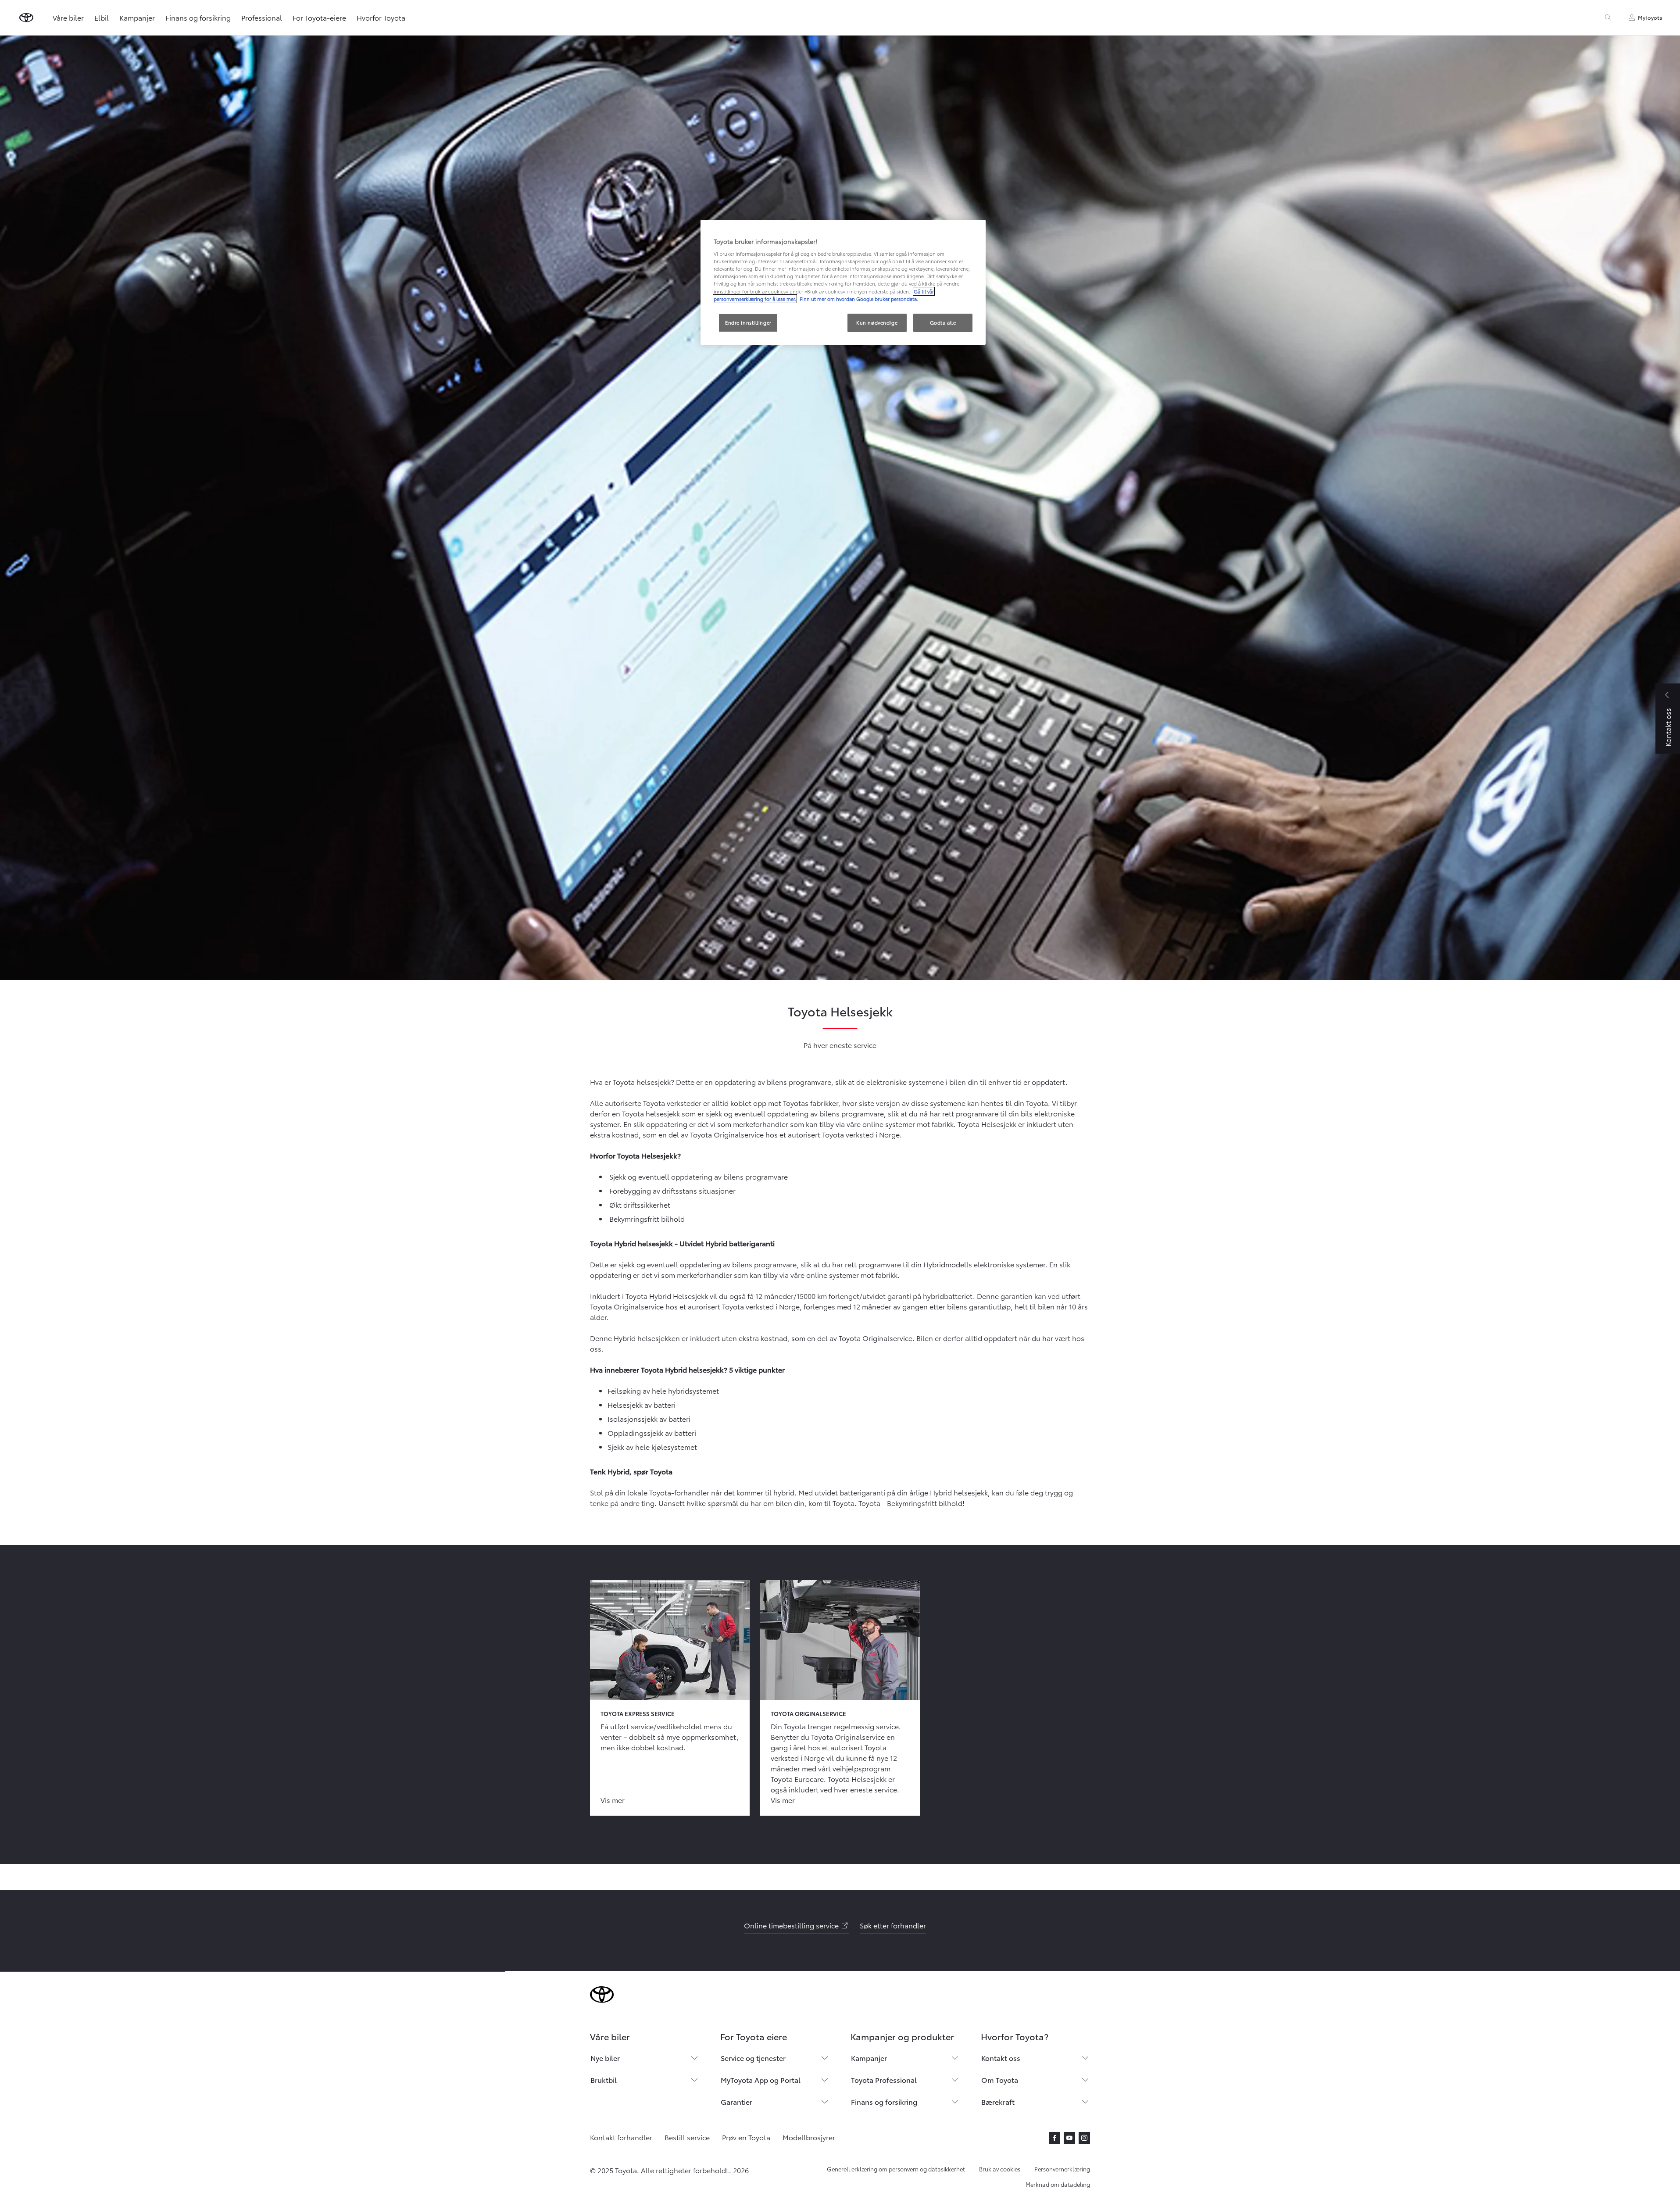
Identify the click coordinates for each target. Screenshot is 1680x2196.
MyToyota (1650, 17)
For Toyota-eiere (319, 17)
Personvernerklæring (1062, 2169)
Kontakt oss (1001, 2058)
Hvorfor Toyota (381, 17)
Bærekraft (998, 2101)
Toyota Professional (884, 2080)
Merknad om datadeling (1058, 2184)
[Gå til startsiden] (26, 18)
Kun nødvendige (877, 322)
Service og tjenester (753, 2058)
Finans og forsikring (198, 17)
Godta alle (943, 322)
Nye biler (605, 2058)
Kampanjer (137, 17)
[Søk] (1608, 18)
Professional (262, 17)
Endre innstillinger (748, 322)
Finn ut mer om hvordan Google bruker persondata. (858, 299)
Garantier (736, 2101)
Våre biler (68, 17)
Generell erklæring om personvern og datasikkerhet (896, 2169)
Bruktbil (604, 2080)
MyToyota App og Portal (761, 2080)
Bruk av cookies (1000, 2169)
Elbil (102, 17)
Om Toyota (1000, 2080)
